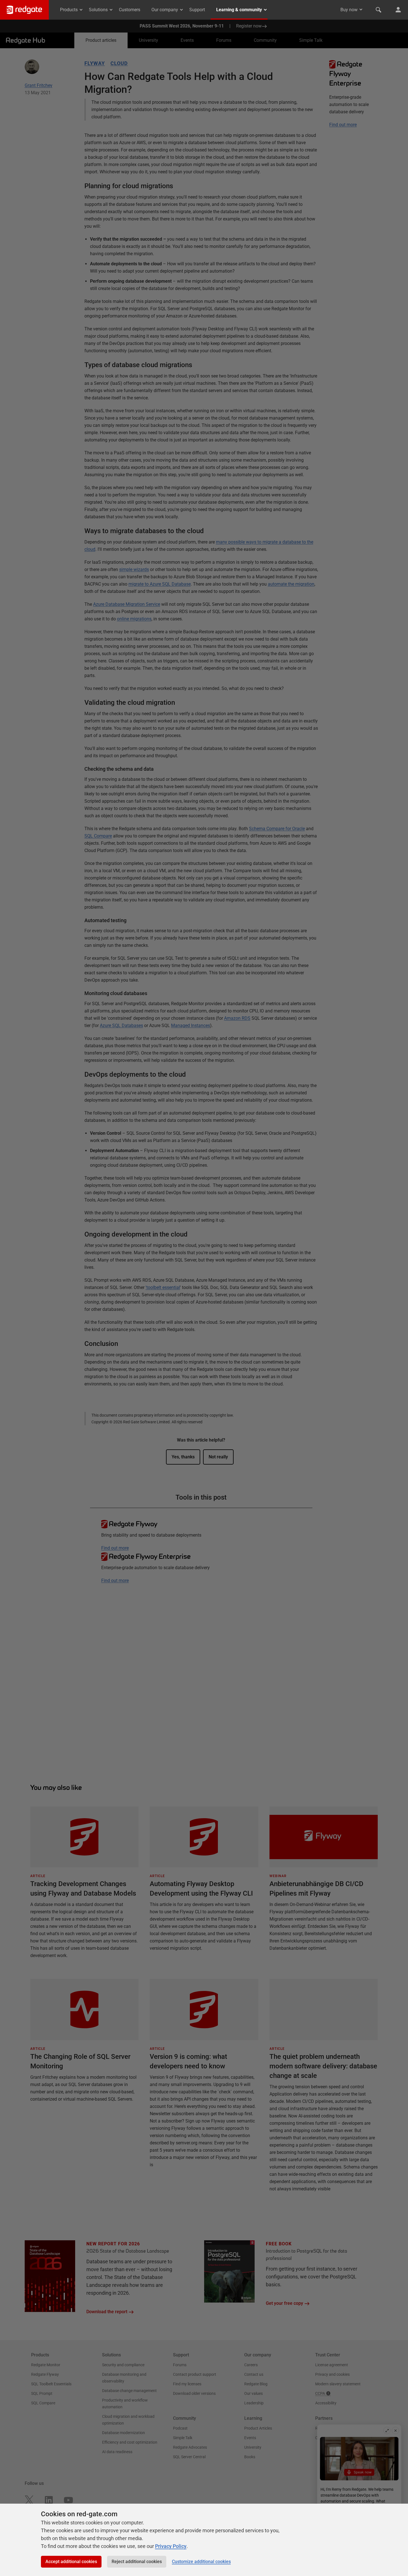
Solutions (98, 10)
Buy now (349, 10)
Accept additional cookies (71, 2562)
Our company (165, 10)
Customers (130, 10)
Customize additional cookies (201, 2562)
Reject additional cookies (137, 2562)
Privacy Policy (171, 2546)
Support (197, 10)
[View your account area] (398, 10)
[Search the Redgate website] (379, 10)
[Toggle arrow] (361, 10)
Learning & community (239, 10)
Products (69, 10)
